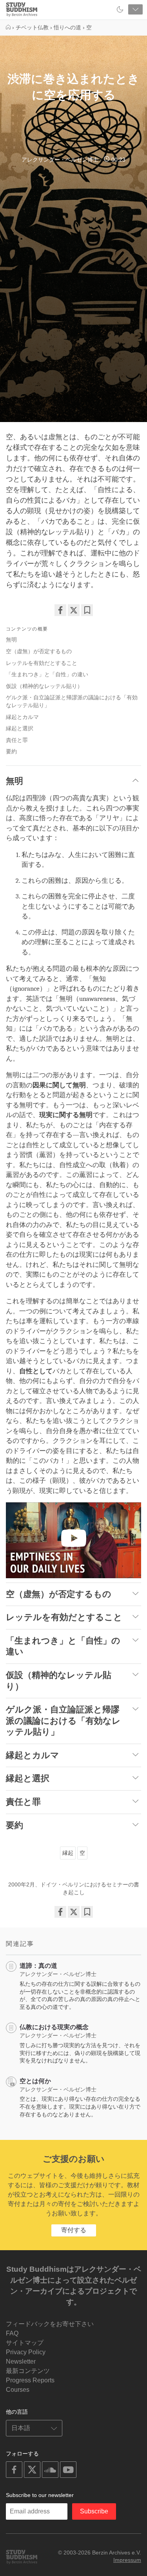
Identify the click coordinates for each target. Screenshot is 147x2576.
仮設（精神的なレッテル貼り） (44, 686)
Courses (18, 2390)
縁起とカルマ (22, 717)
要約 (11, 751)
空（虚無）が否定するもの (39, 651)
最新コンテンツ (28, 2371)
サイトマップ (25, 2343)
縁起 (68, 1853)
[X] (74, 610)
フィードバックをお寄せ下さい (50, 2324)
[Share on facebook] (60, 610)
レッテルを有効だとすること (42, 663)
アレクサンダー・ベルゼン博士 (60, 160)
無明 (11, 640)
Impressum (127, 2560)
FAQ (12, 2333)
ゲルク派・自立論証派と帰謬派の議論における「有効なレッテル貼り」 (72, 701)
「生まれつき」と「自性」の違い (47, 674)
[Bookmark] (87, 610)
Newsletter (21, 2361)
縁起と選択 (20, 728)
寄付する (74, 2230)
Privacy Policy (26, 2352)
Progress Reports (30, 2380)
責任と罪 (17, 740)
